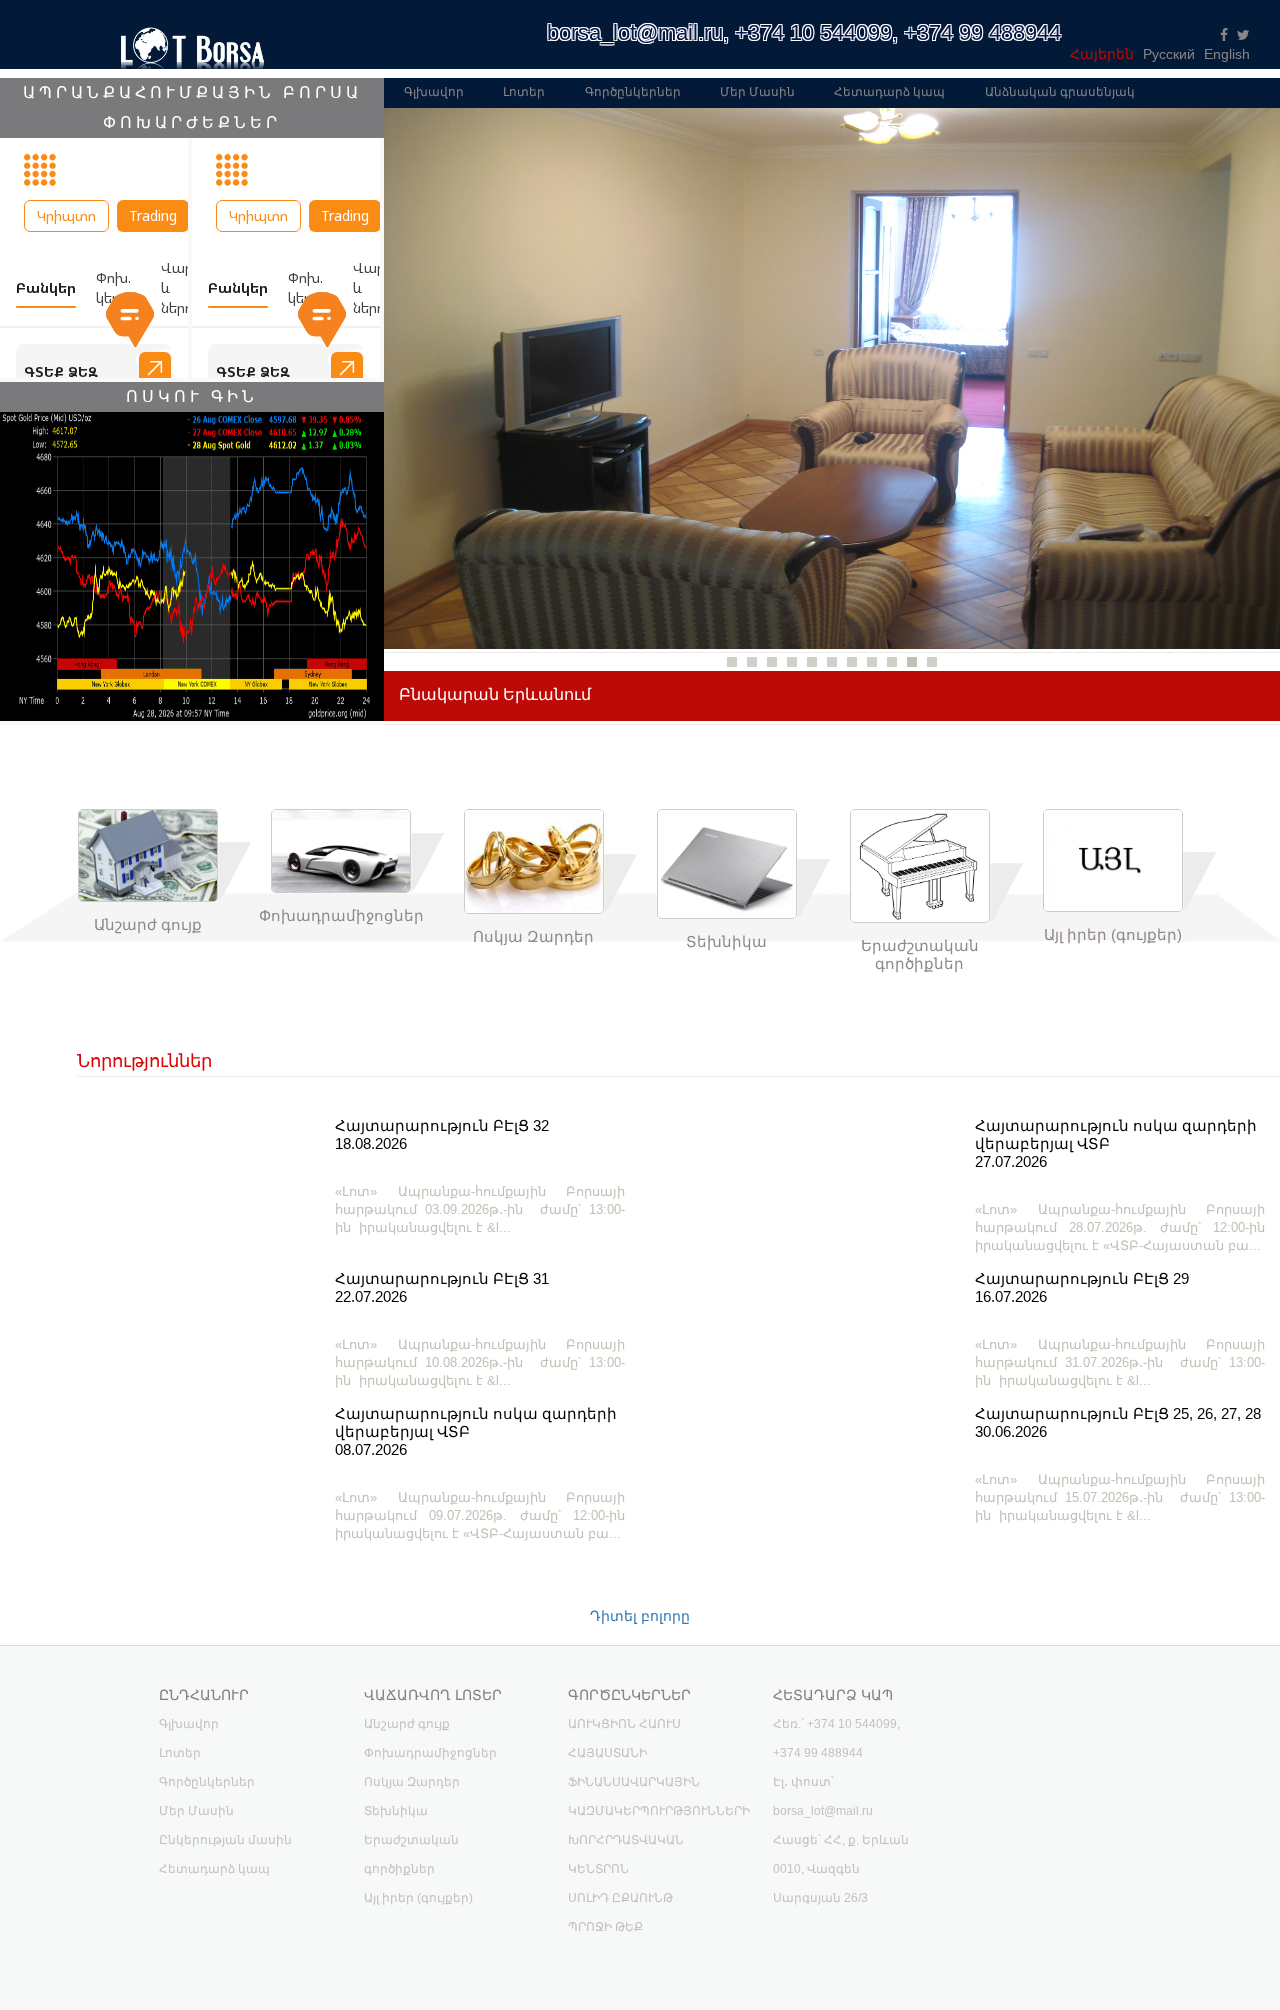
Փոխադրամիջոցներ (430, 1753)
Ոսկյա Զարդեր (412, 1782)
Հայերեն (1102, 54)
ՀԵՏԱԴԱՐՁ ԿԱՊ (833, 1695)
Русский (1169, 54)
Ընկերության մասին (225, 1840)
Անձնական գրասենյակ (1060, 92)
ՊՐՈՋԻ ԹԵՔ (605, 1927)
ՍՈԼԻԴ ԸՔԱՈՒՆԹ (620, 1898)
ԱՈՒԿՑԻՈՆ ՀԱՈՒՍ (624, 1724)
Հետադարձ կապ (889, 92)
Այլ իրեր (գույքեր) (418, 1898)
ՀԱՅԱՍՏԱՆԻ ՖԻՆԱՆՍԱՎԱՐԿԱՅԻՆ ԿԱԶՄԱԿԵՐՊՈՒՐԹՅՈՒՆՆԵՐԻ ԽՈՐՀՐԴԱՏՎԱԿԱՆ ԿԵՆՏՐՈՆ (659, 1811)
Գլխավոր (434, 92)
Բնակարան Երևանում (495, 694)
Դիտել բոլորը (640, 1616)
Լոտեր (524, 92)
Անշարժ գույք (407, 1724)
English (1227, 54)
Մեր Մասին (757, 92)
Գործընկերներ (633, 92)
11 (932, 662)
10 (912, 662)
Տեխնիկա (396, 1811)
